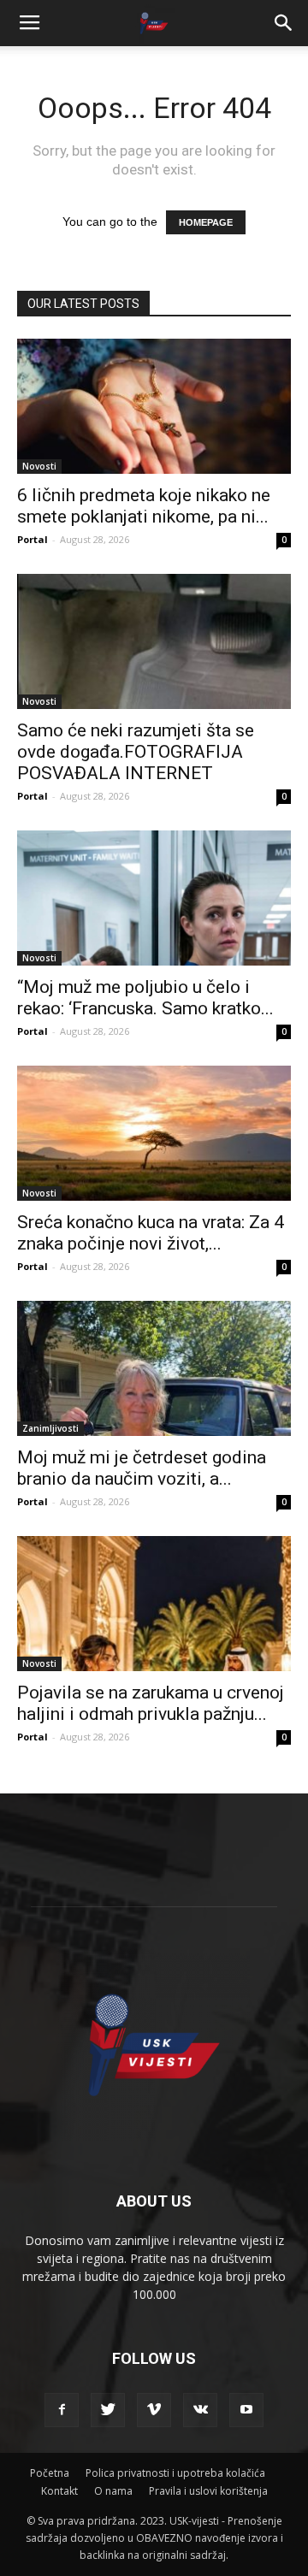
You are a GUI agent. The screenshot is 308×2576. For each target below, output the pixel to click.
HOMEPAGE (206, 222)
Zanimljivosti (50, 1428)
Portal (33, 539)
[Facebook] (62, 2410)
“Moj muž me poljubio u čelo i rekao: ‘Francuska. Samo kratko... (145, 998)
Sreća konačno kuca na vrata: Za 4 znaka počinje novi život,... (151, 1233)
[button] (284, 23)
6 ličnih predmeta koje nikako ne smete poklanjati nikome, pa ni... (144, 506)
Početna (50, 2473)
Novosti (39, 466)
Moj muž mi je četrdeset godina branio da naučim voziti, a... (142, 1468)
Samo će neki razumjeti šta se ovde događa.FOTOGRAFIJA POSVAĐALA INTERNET (136, 752)
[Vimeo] (154, 2410)
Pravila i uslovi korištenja (208, 2491)
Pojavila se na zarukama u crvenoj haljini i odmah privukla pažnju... (151, 1703)
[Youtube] (246, 2410)
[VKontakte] (200, 2410)
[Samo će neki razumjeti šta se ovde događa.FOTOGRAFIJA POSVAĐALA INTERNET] (154, 641)
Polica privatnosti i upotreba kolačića (175, 2473)
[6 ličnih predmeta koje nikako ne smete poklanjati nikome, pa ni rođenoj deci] (154, 406)
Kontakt (59, 2491)
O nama (113, 2491)
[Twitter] (108, 2410)
